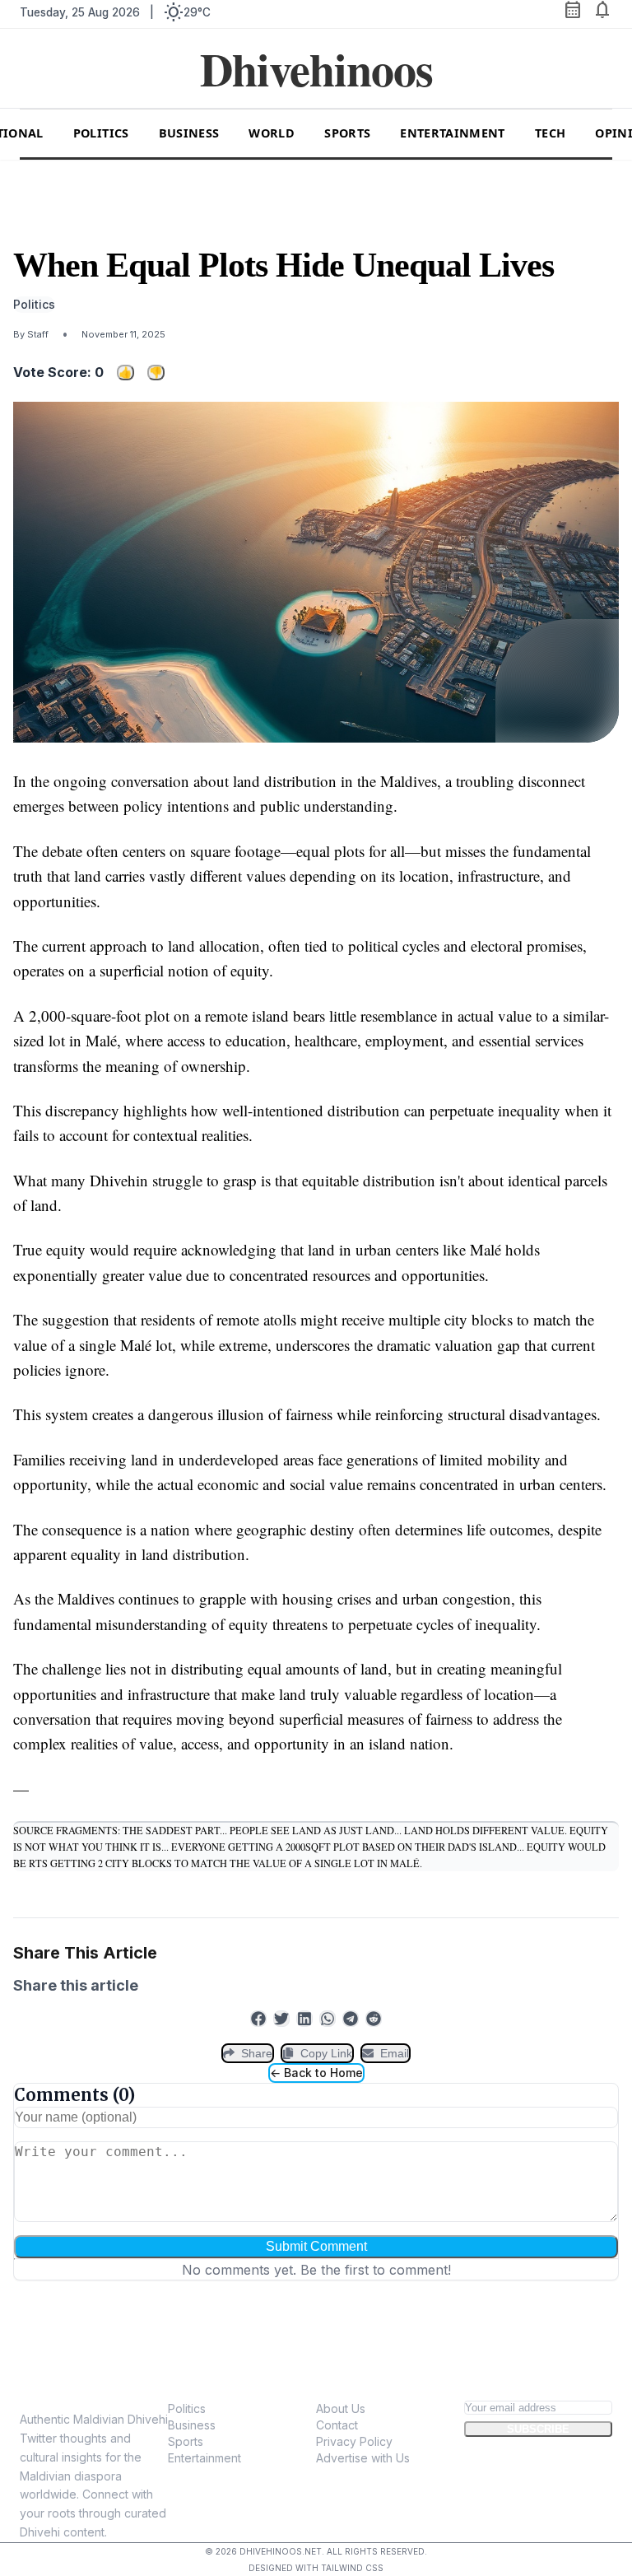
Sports (347, 133)
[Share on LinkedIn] (304, 2019)
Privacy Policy (354, 2441)
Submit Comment (316, 2246)
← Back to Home (316, 2073)
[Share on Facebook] (258, 2019)
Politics (101, 133)
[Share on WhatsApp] (328, 2019)
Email (395, 2053)
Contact (337, 2425)
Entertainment (453, 133)
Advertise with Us (363, 2458)
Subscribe (538, 2429)
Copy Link (326, 2053)
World (272, 133)
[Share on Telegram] (351, 2019)
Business (189, 133)
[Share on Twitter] (281, 2019)
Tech (550, 133)
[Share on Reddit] (374, 2019)
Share (257, 2053)
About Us (341, 2408)
